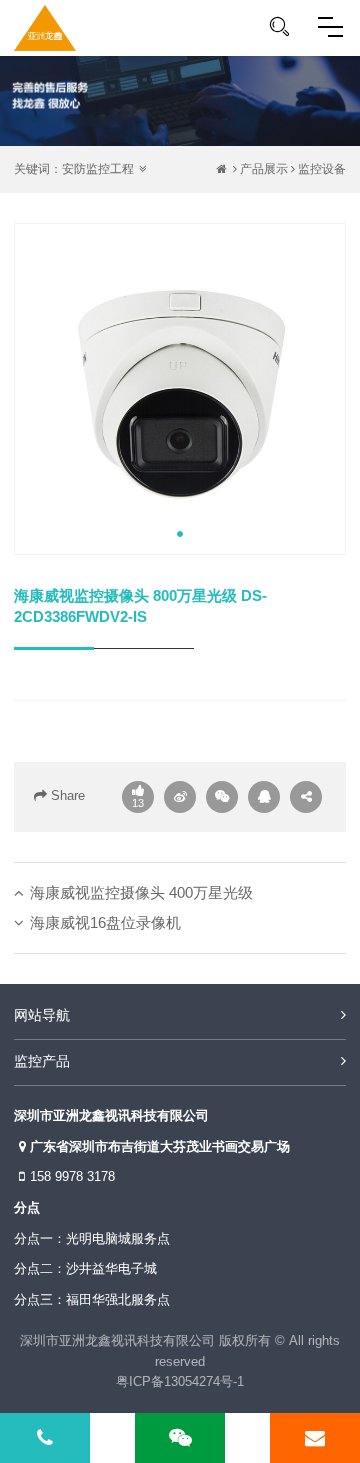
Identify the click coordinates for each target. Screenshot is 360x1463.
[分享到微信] (222, 797)
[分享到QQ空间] (264, 797)
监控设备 (322, 169)
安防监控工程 (98, 169)
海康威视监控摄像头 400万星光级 (141, 892)
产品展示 (264, 169)
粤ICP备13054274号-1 (180, 1381)
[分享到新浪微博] (180, 797)
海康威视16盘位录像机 (105, 922)
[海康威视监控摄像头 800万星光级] (180, 389)
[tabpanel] (180, 389)
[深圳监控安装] (45, 28)
